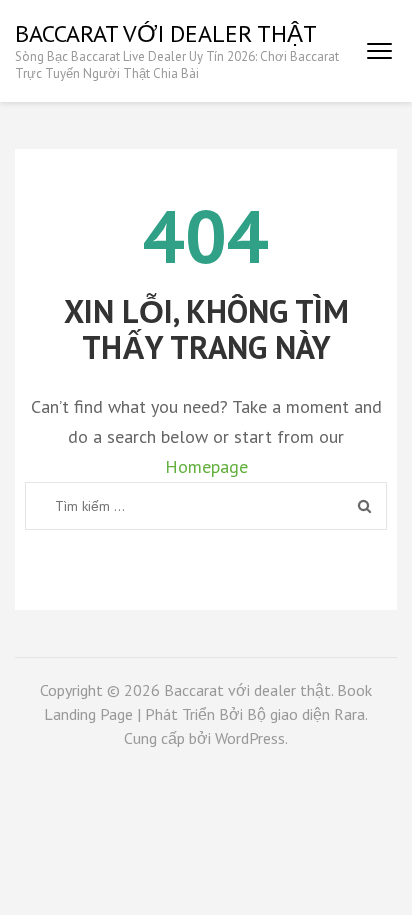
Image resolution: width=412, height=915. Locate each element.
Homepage (206, 466)
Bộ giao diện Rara (306, 714)
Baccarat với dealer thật (166, 33)
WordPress (250, 738)
